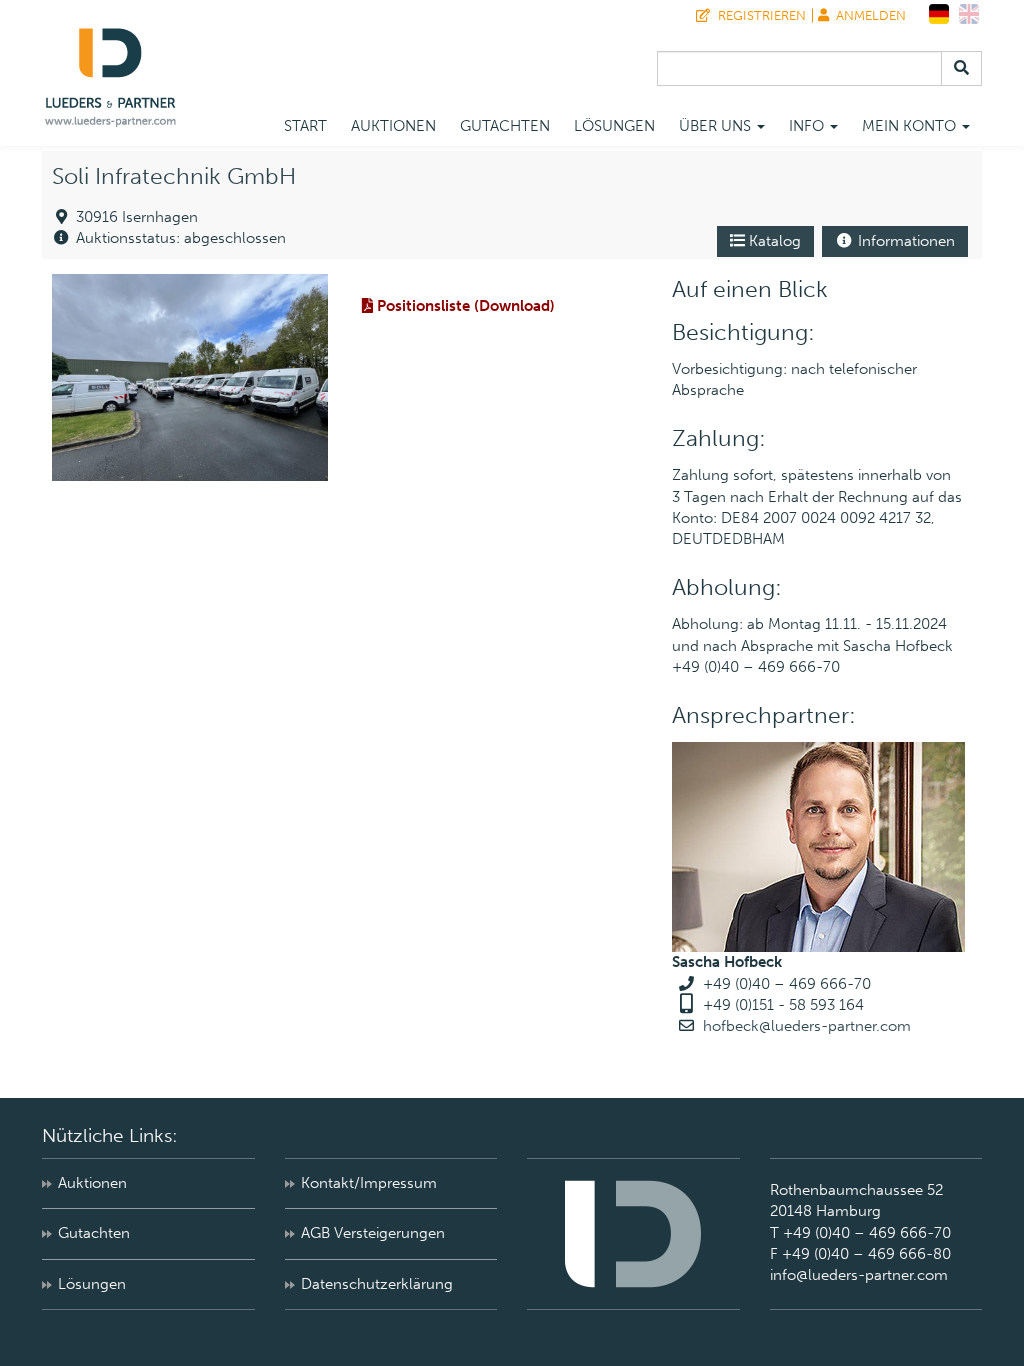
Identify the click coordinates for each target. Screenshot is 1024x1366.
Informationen (904, 241)
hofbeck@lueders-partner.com (807, 1026)
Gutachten (505, 126)
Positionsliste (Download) (464, 306)
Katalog (773, 241)
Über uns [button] (717, 126)
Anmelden (867, 15)
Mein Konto (911, 126)
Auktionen (393, 126)
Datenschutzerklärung (377, 1284)
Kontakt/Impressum (369, 1183)
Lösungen (614, 126)
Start (305, 126)
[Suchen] (961, 68)
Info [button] (808, 126)
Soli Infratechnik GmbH (174, 176)
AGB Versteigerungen (373, 1233)
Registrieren (758, 15)
